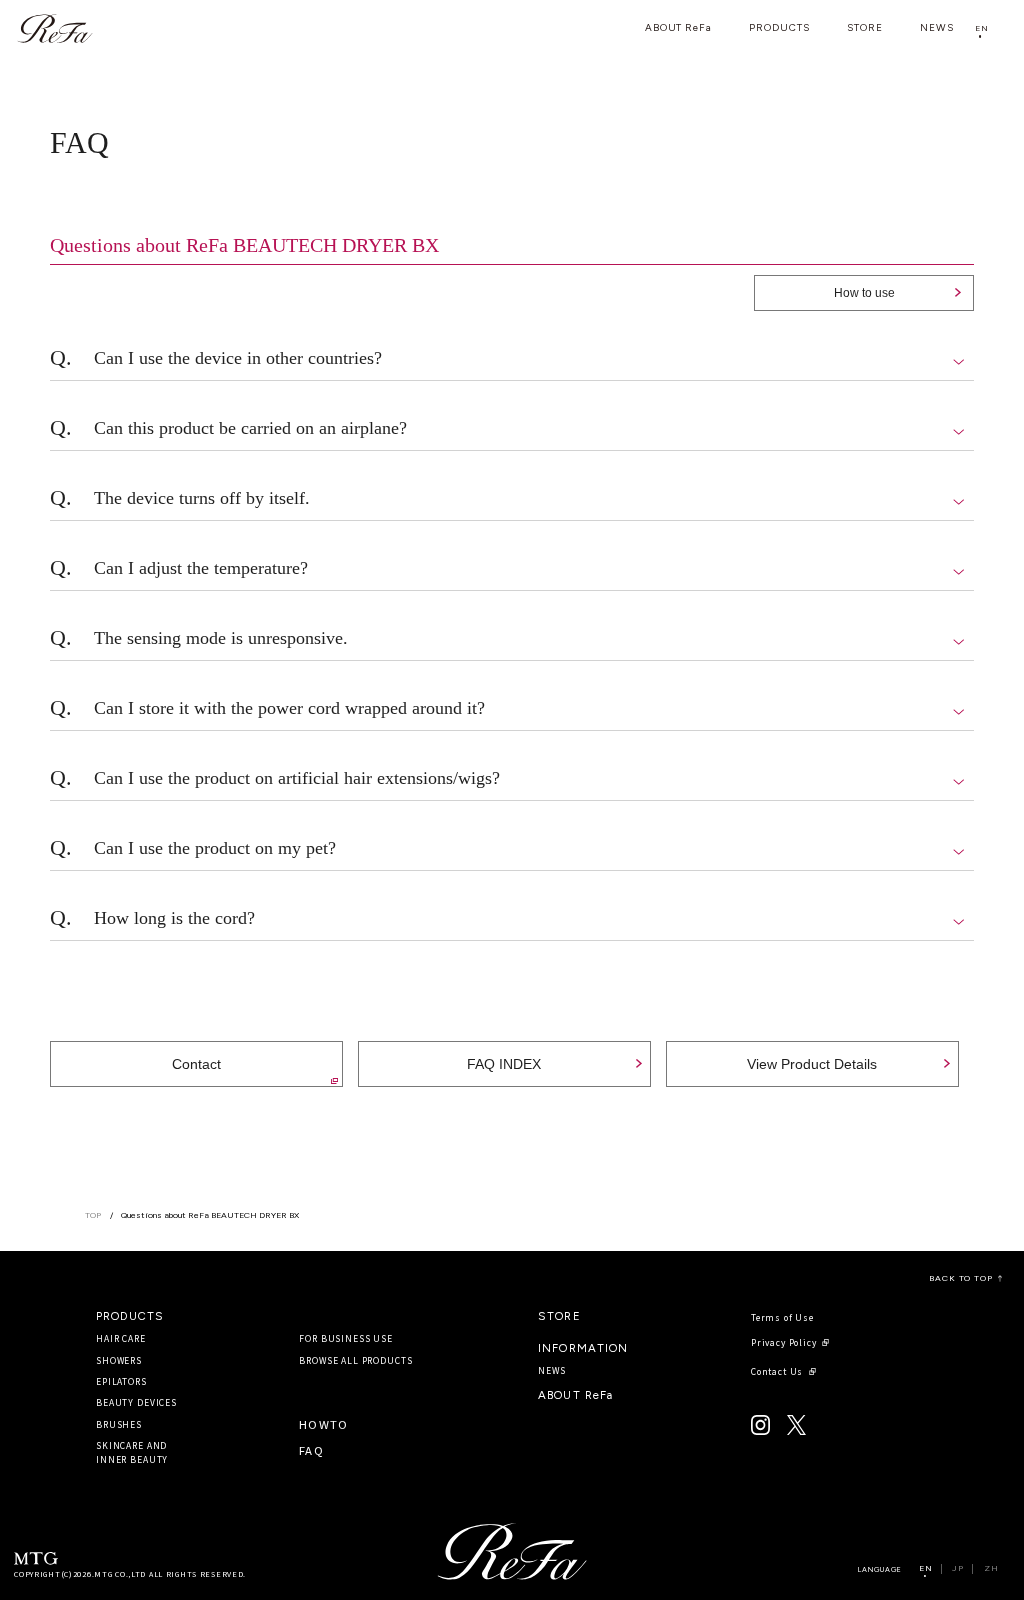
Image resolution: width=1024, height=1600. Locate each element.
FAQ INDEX (504, 1064)
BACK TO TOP (960, 1278)
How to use (864, 293)
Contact (196, 1064)
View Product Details (812, 1064)
